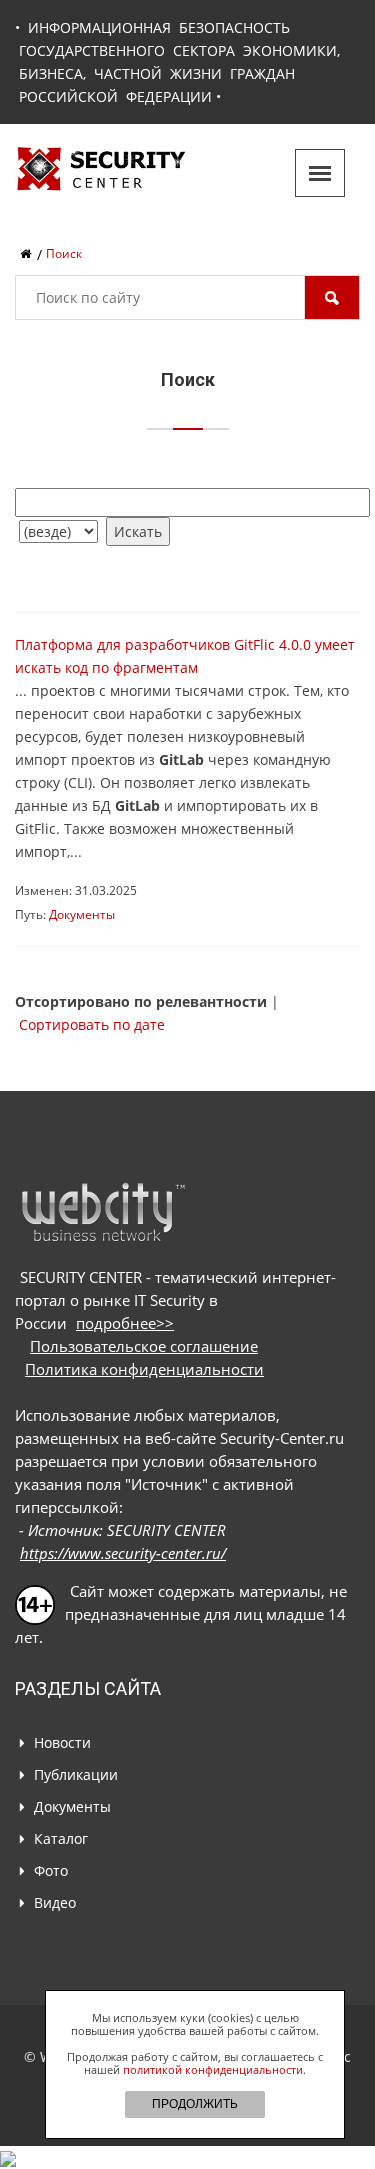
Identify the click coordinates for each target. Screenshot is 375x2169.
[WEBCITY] (102, 1211)
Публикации (76, 1774)
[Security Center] (101, 167)
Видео (55, 1902)
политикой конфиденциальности (213, 2069)
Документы (82, 914)
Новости (62, 1742)
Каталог (61, 1838)
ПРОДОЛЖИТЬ (195, 2104)
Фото (51, 1870)
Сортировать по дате (92, 1024)
